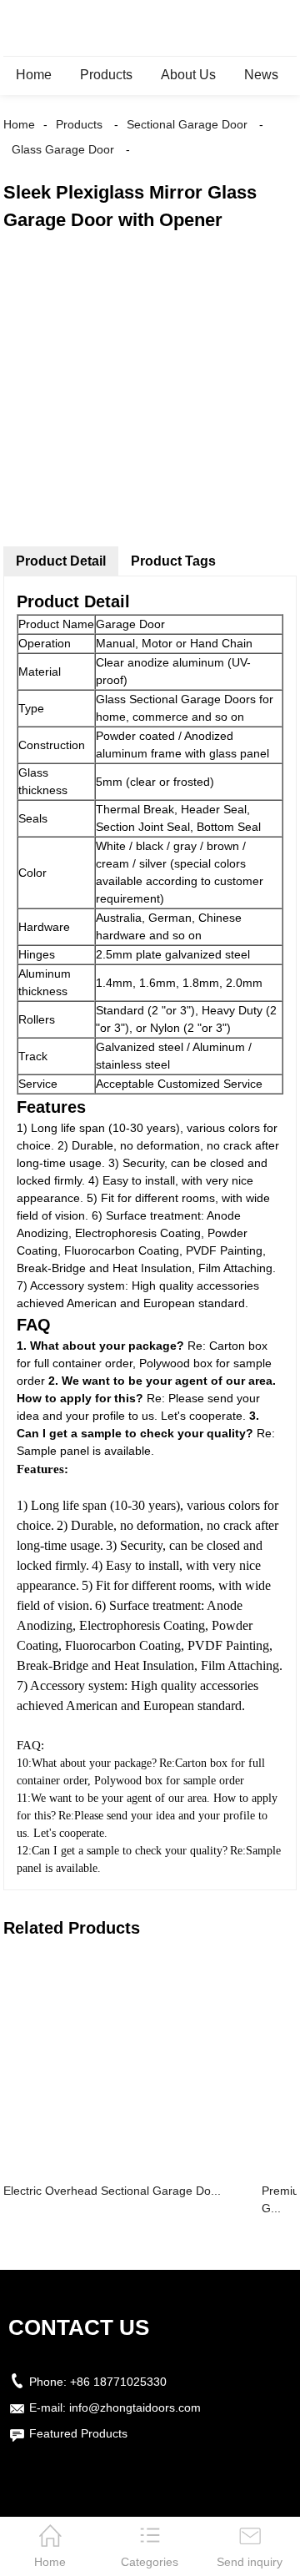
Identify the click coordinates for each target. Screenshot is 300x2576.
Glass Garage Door (63, 149)
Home (34, 75)
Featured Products (78, 2433)
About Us (188, 75)
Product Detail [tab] (61, 561)
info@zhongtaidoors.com (135, 2407)
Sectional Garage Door (187, 124)
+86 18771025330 (118, 2382)
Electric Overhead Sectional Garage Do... (112, 2191)
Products (106, 75)
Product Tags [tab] (173, 561)
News (261, 75)
